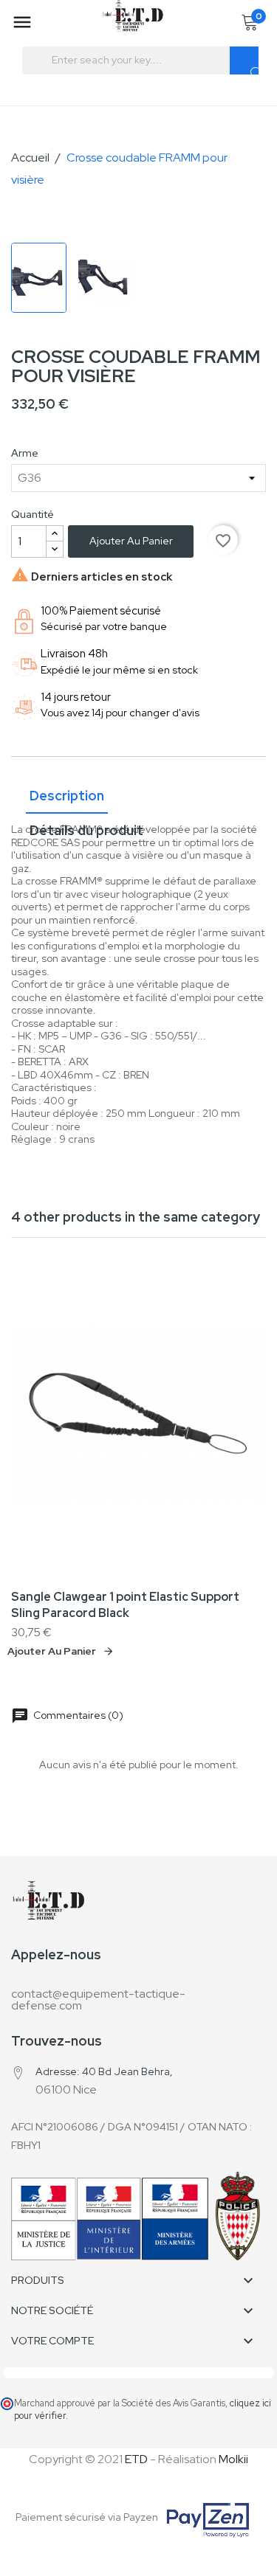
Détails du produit (86, 830)
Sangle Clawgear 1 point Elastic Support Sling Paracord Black (125, 1605)
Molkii (233, 2459)
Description (67, 796)
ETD (136, 2459)
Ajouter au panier (131, 541)
